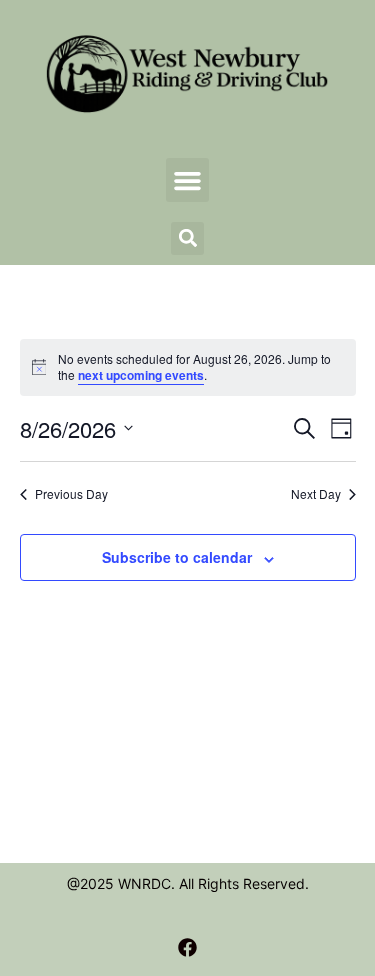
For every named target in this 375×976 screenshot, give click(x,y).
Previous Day (71, 494)
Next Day (316, 494)
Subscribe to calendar (177, 557)
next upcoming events (141, 375)
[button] (188, 180)
